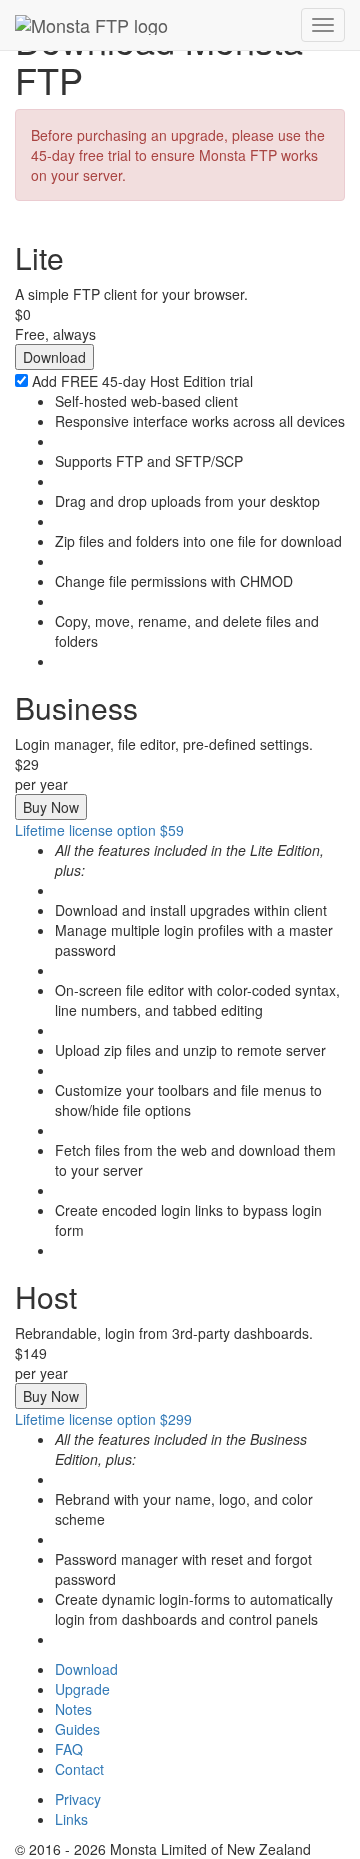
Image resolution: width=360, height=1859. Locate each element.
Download (86, 1669)
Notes (73, 1709)
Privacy (78, 1799)
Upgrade (82, 1689)
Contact (79, 1769)
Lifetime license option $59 (99, 830)
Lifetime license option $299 (103, 1419)
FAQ (69, 1749)
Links (71, 1819)
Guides (77, 1729)
